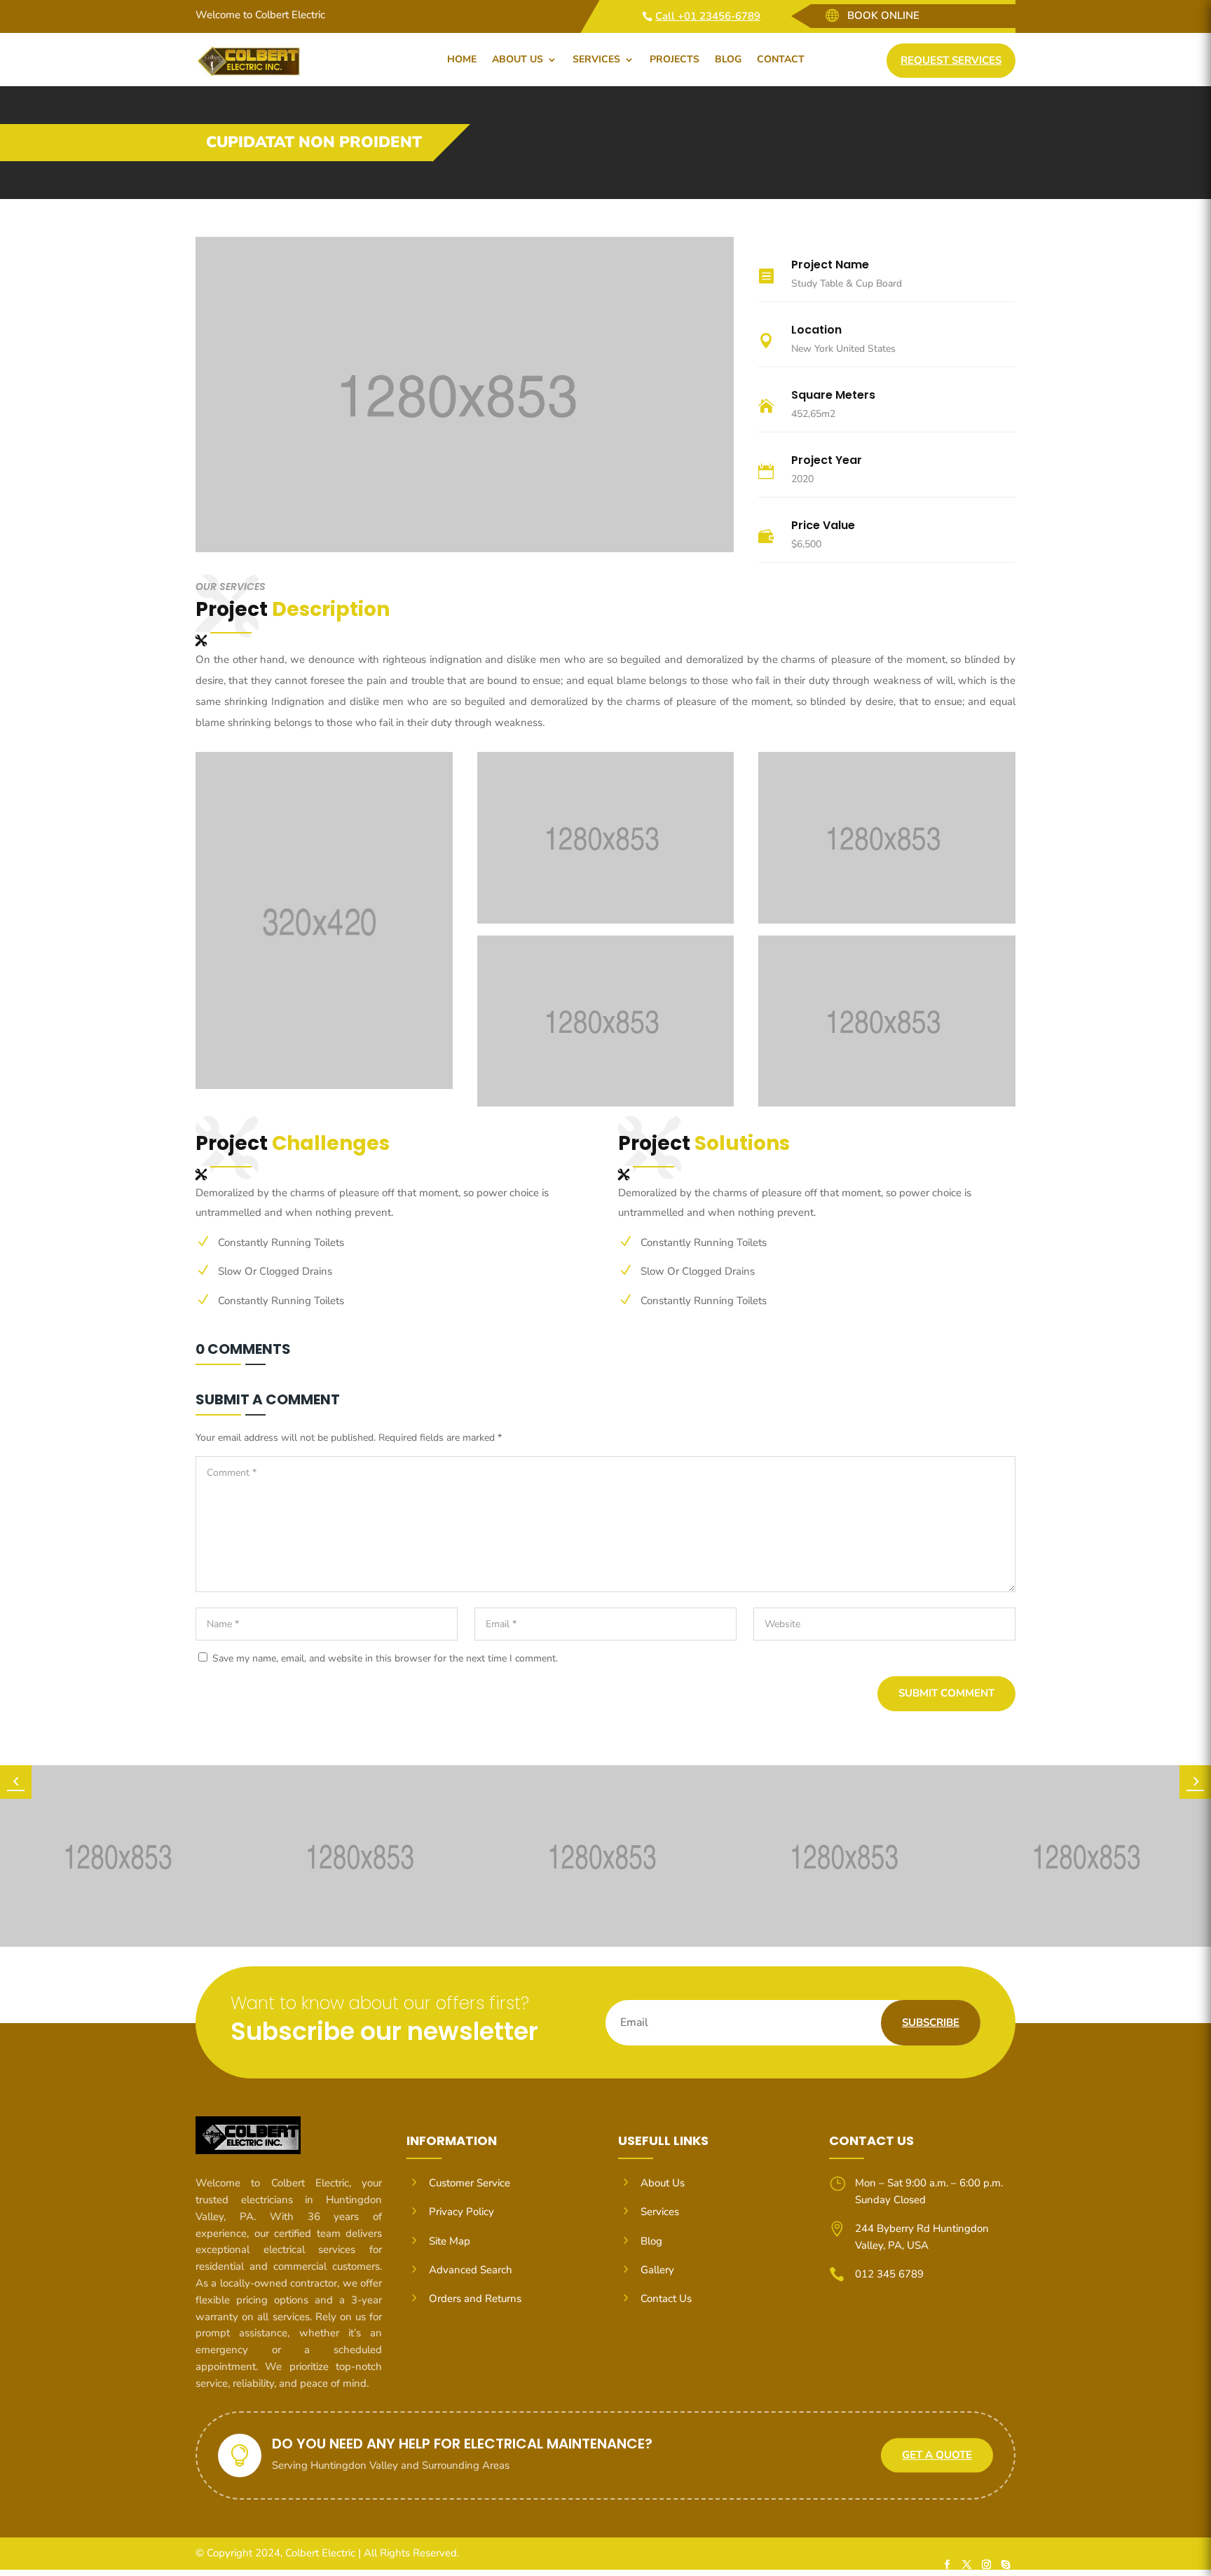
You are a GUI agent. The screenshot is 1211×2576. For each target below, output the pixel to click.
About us (518, 59)
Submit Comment (946, 1693)
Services (596, 59)
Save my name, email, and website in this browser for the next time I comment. (385, 1658)
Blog (728, 59)
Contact (781, 59)
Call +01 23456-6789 (708, 16)
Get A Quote (937, 2455)
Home (462, 59)
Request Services (951, 60)
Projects (675, 59)
